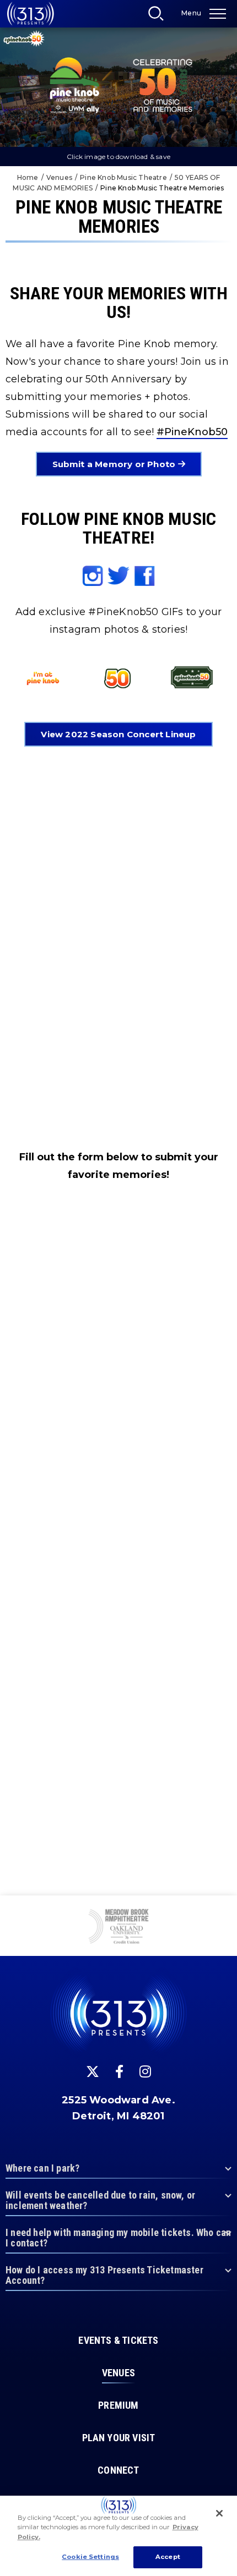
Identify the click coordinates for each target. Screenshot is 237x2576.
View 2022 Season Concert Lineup (118, 734)
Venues (59, 177)
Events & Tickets (118, 2341)
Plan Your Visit (119, 2438)
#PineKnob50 (192, 432)
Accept (168, 2557)
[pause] (224, 1910)
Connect (118, 2470)
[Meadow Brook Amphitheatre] (118, 1927)
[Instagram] (145, 2071)
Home (28, 177)
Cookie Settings (90, 2557)
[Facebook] (119, 2071)
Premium (118, 2405)
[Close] (219, 2513)
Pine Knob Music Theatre (123, 177)
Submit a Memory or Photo (115, 464)
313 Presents (30, 14)
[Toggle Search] (159, 17)
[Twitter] (93, 2071)
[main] (118, 948)
